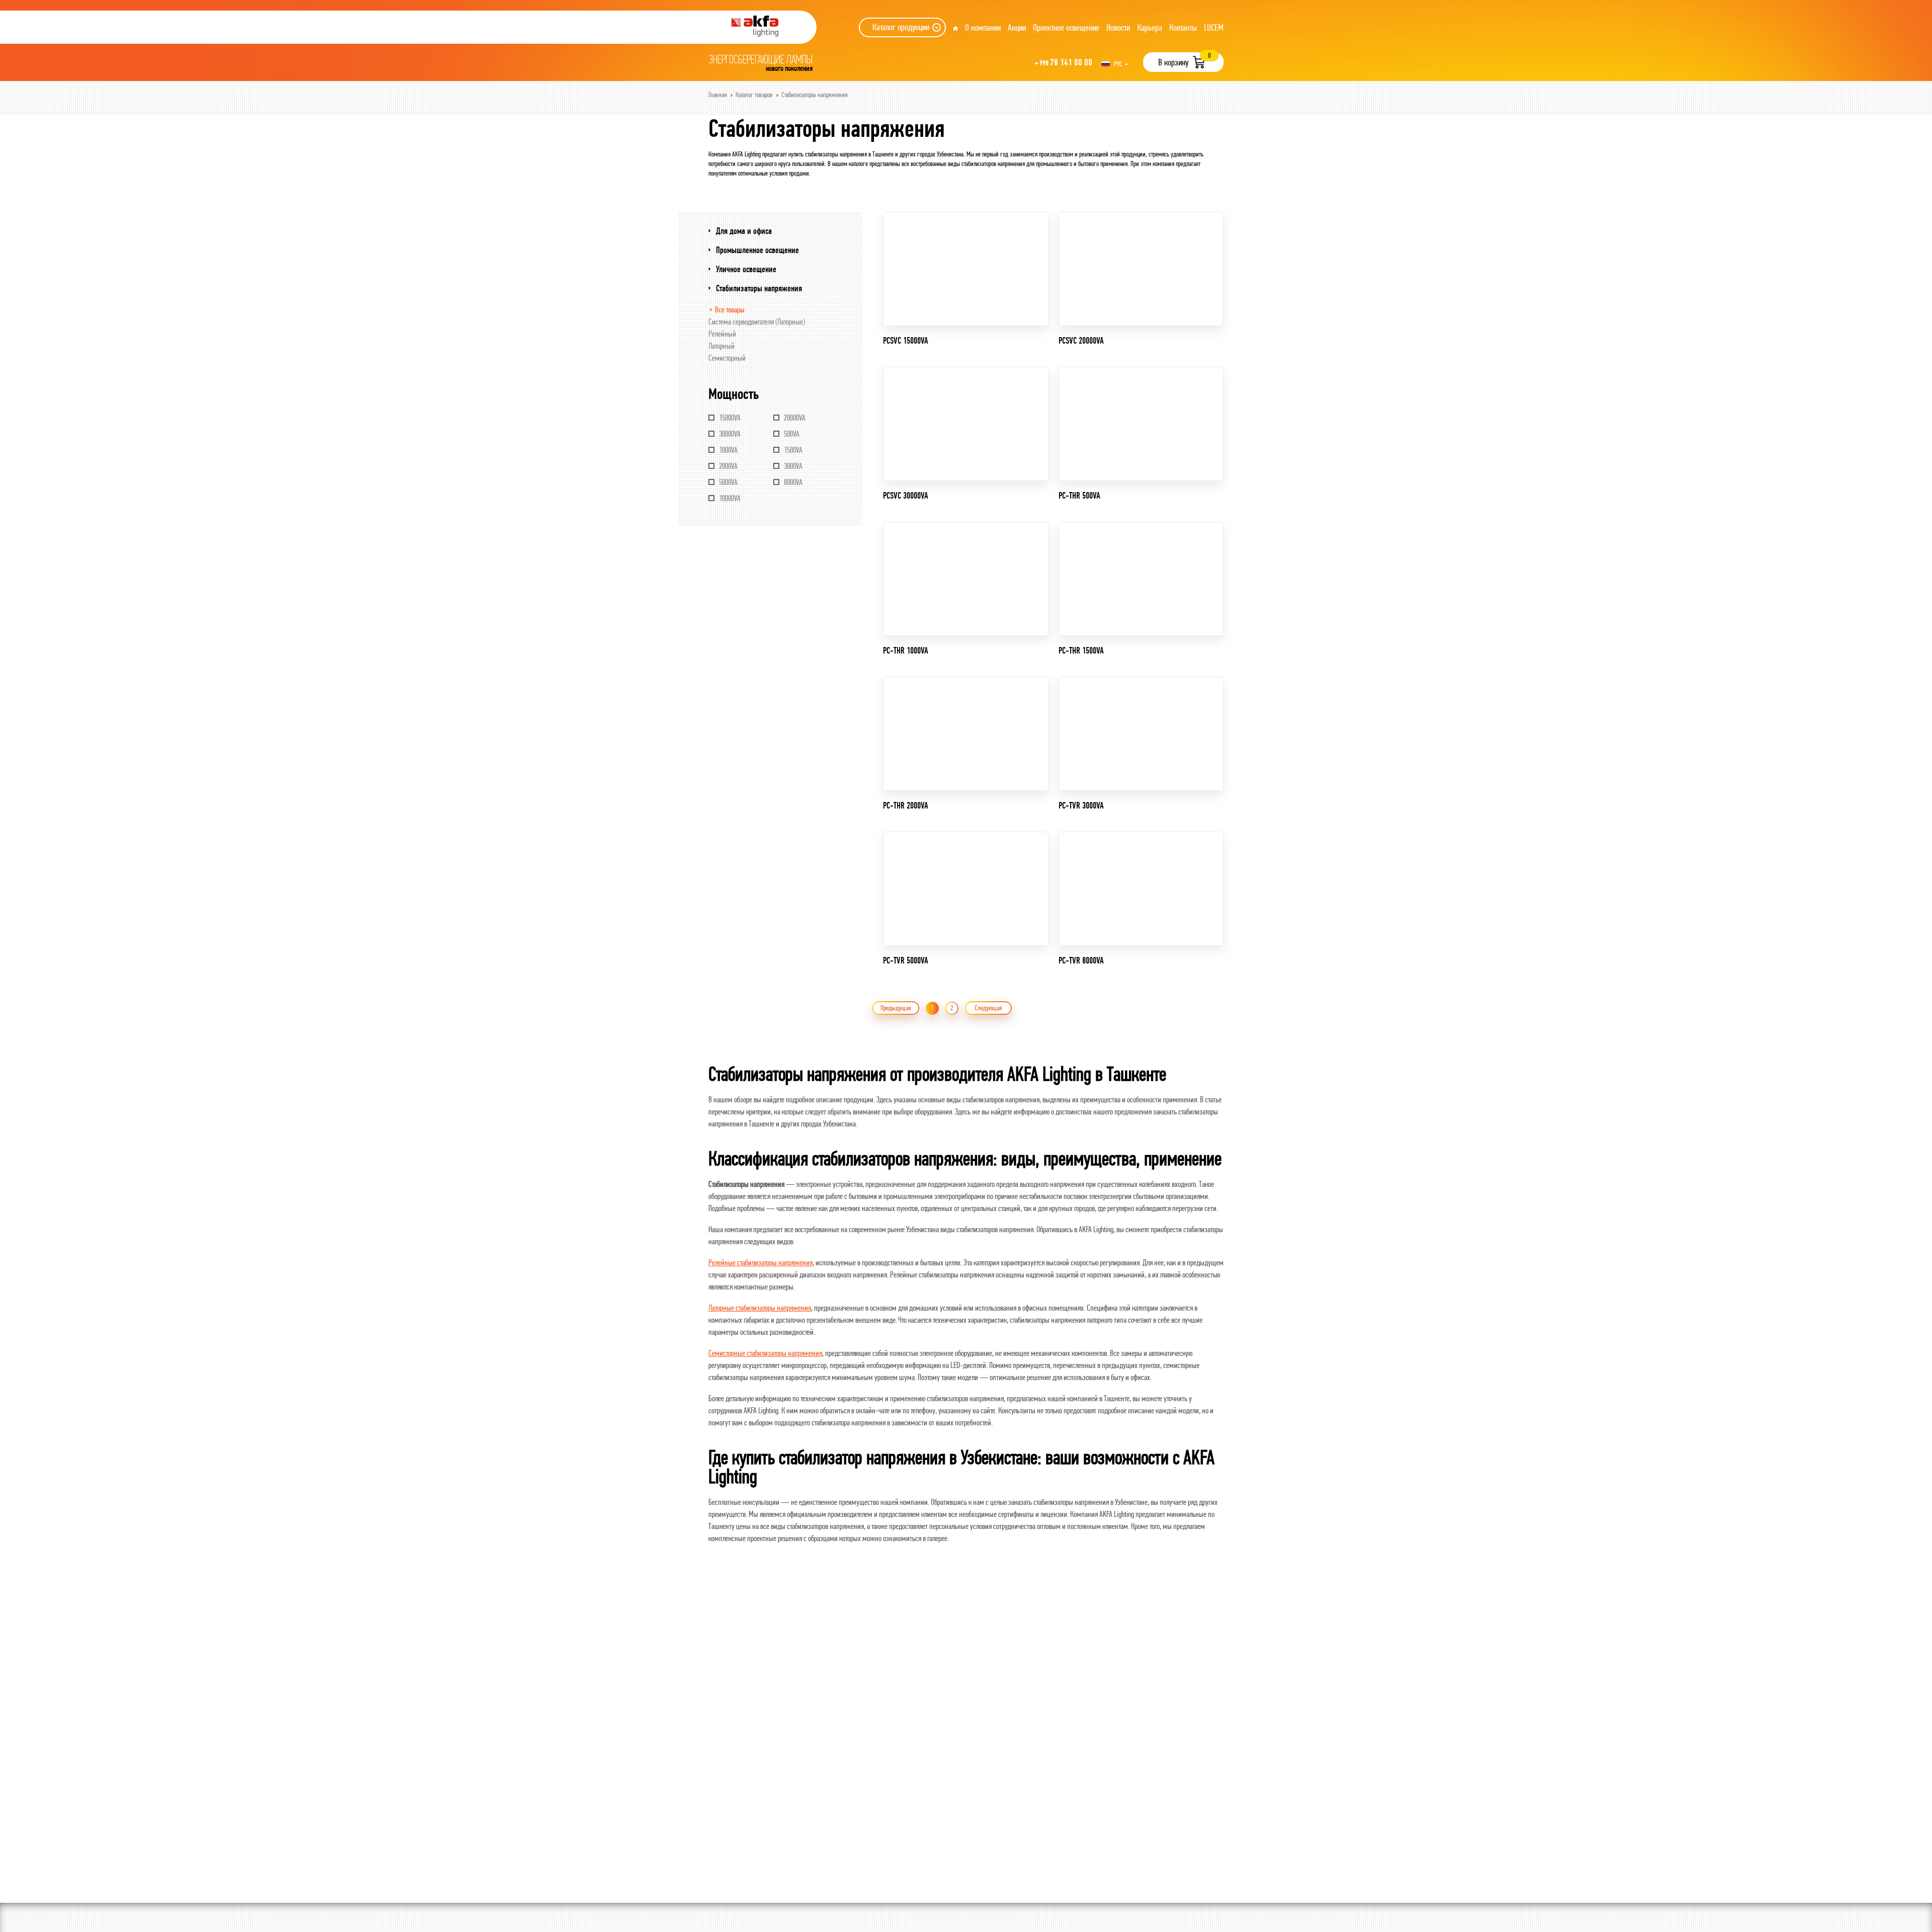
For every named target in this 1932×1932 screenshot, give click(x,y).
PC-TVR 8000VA (1081, 960)
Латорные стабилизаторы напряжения (760, 1308)
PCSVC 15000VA (906, 340)
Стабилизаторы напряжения (815, 95)
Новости (1118, 27)
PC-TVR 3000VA (1081, 805)
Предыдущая (896, 1008)
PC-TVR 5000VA (906, 960)
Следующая (988, 1008)
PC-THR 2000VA (906, 805)
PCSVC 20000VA (1081, 340)
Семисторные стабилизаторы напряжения (765, 1353)
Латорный (721, 346)
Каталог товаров (754, 95)
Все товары (730, 309)
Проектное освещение (1066, 27)
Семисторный (727, 358)
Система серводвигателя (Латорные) (757, 321)
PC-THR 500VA (1079, 495)
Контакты (1183, 27)
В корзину (1173, 62)
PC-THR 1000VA (906, 650)
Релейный (722, 334)
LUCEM (1214, 27)
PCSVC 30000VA (906, 495)
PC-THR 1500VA (1081, 650)
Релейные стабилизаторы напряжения (760, 1262)
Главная (718, 95)
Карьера (1150, 27)
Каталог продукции (901, 27)
